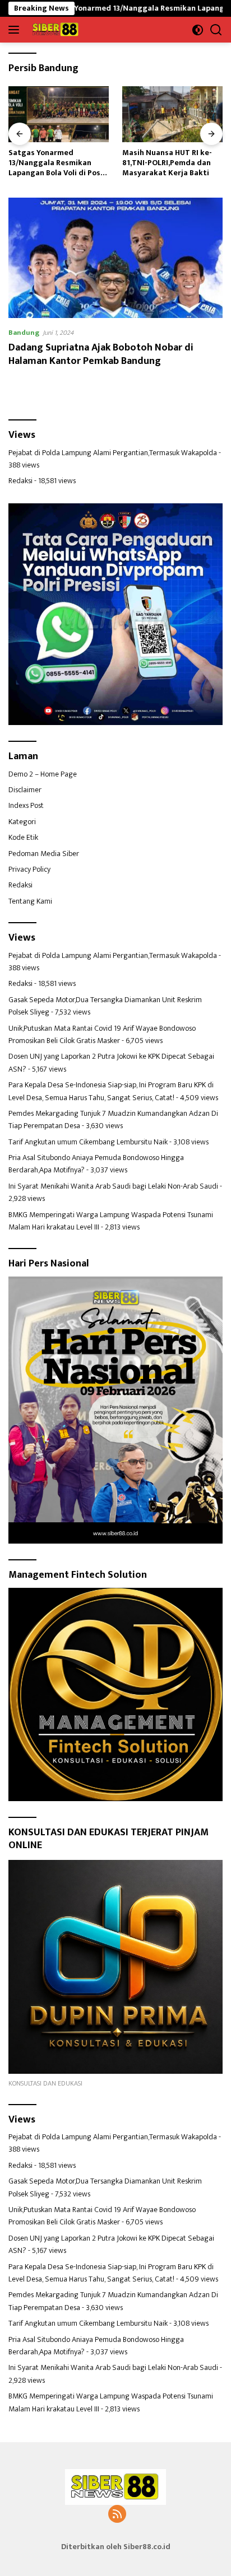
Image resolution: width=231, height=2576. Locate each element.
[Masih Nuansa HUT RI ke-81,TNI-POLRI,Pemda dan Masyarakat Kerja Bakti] (172, 114)
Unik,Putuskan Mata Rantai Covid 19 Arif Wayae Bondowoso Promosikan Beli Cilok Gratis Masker (102, 1034)
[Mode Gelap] (198, 30)
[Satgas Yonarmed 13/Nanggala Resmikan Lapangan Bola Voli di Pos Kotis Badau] (59, 114)
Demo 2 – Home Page (43, 774)
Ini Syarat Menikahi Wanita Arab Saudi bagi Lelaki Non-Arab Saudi (113, 1186)
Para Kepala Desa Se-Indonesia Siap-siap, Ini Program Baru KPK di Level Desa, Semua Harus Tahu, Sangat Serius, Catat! (111, 1091)
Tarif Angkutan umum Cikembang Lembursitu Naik (88, 1142)
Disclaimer (25, 790)
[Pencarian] (216, 30)
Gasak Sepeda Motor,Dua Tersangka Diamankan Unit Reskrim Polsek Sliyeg (105, 1006)
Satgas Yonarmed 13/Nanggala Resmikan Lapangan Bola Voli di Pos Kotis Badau (54, 163)
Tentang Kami (30, 901)
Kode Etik (23, 837)
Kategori (22, 822)
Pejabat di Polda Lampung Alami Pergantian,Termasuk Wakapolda (113, 453)
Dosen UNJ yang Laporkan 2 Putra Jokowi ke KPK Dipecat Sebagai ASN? (111, 1062)
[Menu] (16, 30)
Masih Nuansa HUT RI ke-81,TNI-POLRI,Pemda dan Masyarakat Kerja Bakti (167, 163)
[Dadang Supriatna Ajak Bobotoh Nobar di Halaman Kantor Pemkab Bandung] (115, 258)
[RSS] (117, 2515)
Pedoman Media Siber (44, 854)
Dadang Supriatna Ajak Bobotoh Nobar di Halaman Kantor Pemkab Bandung (101, 354)
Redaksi (20, 481)
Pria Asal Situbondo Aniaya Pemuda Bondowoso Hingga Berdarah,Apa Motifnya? (96, 1164)
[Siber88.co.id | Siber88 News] (54, 30)
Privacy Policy (29, 869)
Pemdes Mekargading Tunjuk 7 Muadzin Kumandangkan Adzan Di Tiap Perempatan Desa (113, 1119)
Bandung (24, 333)
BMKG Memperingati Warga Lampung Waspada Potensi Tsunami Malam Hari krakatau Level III (111, 1221)
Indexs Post (26, 805)
